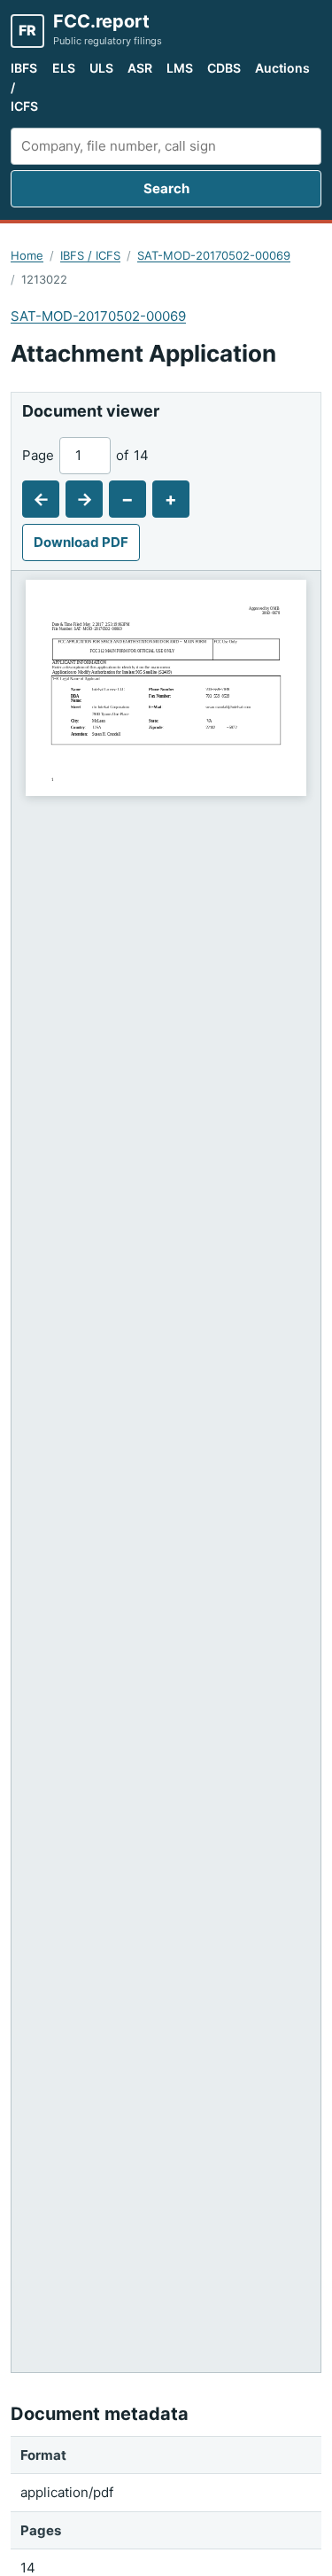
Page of (85, 455)
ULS (101, 68)
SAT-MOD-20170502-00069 (214, 255)
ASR (140, 68)
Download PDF (81, 542)
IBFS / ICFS (24, 87)
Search (166, 188)
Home (27, 255)
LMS (180, 68)
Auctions (282, 68)
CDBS (224, 68)
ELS (64, 68)
